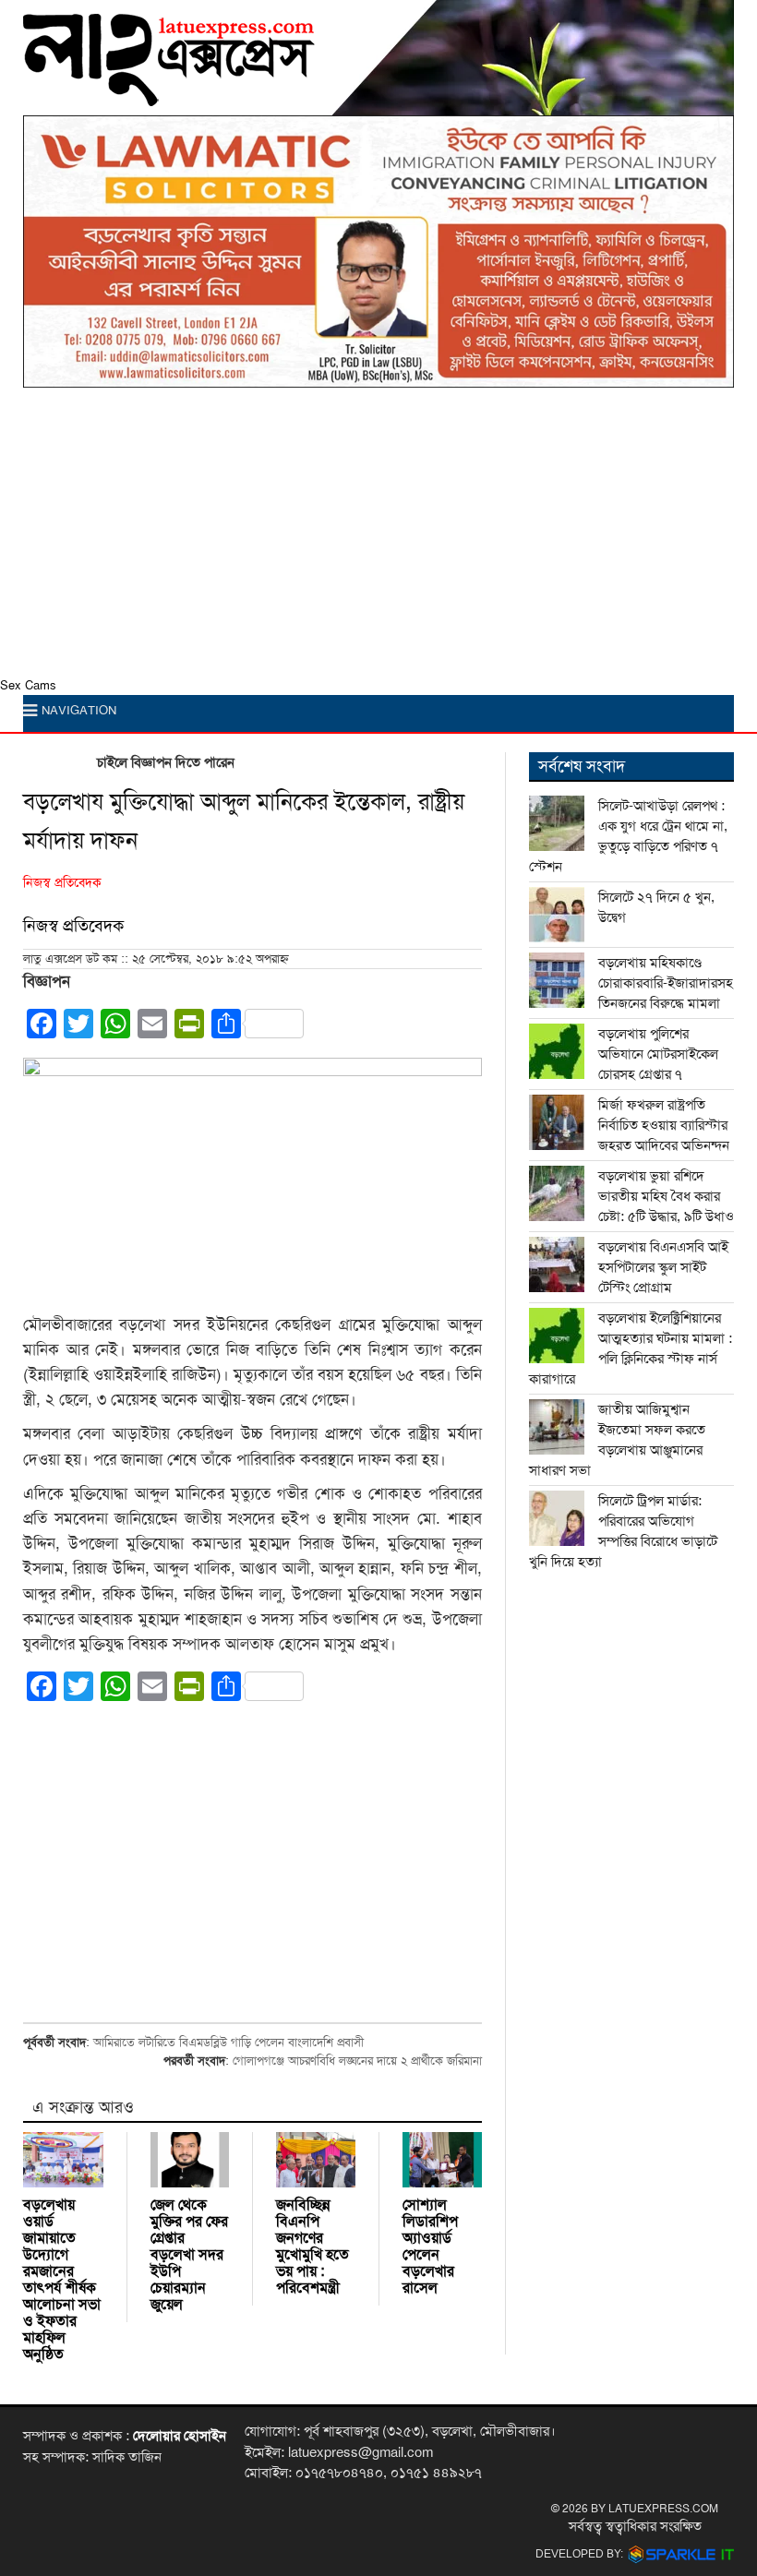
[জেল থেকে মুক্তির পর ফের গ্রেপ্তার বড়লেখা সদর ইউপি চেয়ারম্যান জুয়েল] (190, 2159)
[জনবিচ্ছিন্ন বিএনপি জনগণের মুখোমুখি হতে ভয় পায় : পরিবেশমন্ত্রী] (316, 2159)
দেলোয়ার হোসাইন (180, 2436)
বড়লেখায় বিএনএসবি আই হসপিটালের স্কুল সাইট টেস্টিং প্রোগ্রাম (663, 1267)
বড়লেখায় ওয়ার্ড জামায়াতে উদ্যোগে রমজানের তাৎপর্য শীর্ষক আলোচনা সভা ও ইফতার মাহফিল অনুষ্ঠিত (62, 2280)
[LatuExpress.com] (169, 92)
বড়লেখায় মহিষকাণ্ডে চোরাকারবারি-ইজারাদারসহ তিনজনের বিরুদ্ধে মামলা (666, 983)
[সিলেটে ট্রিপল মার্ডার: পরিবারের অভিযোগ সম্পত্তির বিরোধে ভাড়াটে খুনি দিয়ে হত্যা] (557, 1518)
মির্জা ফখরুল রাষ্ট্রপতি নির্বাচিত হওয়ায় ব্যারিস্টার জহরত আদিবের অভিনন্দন (664, 1125)
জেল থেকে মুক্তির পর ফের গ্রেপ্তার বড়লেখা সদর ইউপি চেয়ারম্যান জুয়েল (189, 2255)
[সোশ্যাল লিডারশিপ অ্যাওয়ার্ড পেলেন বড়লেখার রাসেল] (442, 2159)
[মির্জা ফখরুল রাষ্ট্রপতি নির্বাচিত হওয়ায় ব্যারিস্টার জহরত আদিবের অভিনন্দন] (557, 1122)
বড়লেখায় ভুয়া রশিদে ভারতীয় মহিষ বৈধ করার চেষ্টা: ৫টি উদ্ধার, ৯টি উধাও (666, 1196)
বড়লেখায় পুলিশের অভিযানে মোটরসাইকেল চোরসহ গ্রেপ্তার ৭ (658, 1054)
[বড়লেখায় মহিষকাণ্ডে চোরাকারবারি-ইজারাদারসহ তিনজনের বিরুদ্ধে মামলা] (557, 980)
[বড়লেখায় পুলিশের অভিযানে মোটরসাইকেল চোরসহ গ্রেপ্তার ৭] (557, 1051)
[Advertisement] (378, 537)
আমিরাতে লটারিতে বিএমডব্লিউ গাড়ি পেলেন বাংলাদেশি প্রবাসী (228, 2043)
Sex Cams (28, 686)
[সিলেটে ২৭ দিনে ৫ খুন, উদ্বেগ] (557, 915)
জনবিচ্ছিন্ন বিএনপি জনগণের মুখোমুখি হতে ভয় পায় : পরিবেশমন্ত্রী (312, 2247)
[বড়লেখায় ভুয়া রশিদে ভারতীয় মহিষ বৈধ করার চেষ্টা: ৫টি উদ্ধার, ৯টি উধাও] (557, 1193)
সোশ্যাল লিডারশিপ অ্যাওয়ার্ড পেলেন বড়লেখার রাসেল (430, 2247)
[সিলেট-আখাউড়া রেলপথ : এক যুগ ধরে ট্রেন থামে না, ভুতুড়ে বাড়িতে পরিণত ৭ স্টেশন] (557, 823)
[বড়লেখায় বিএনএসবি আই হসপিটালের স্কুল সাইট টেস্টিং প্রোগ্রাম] (557, 1264)
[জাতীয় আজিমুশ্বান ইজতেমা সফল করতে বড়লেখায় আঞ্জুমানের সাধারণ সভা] (557, 1427)
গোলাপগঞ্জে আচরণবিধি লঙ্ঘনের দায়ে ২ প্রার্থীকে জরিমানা (357, 2061)
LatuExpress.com (663, 2509)
